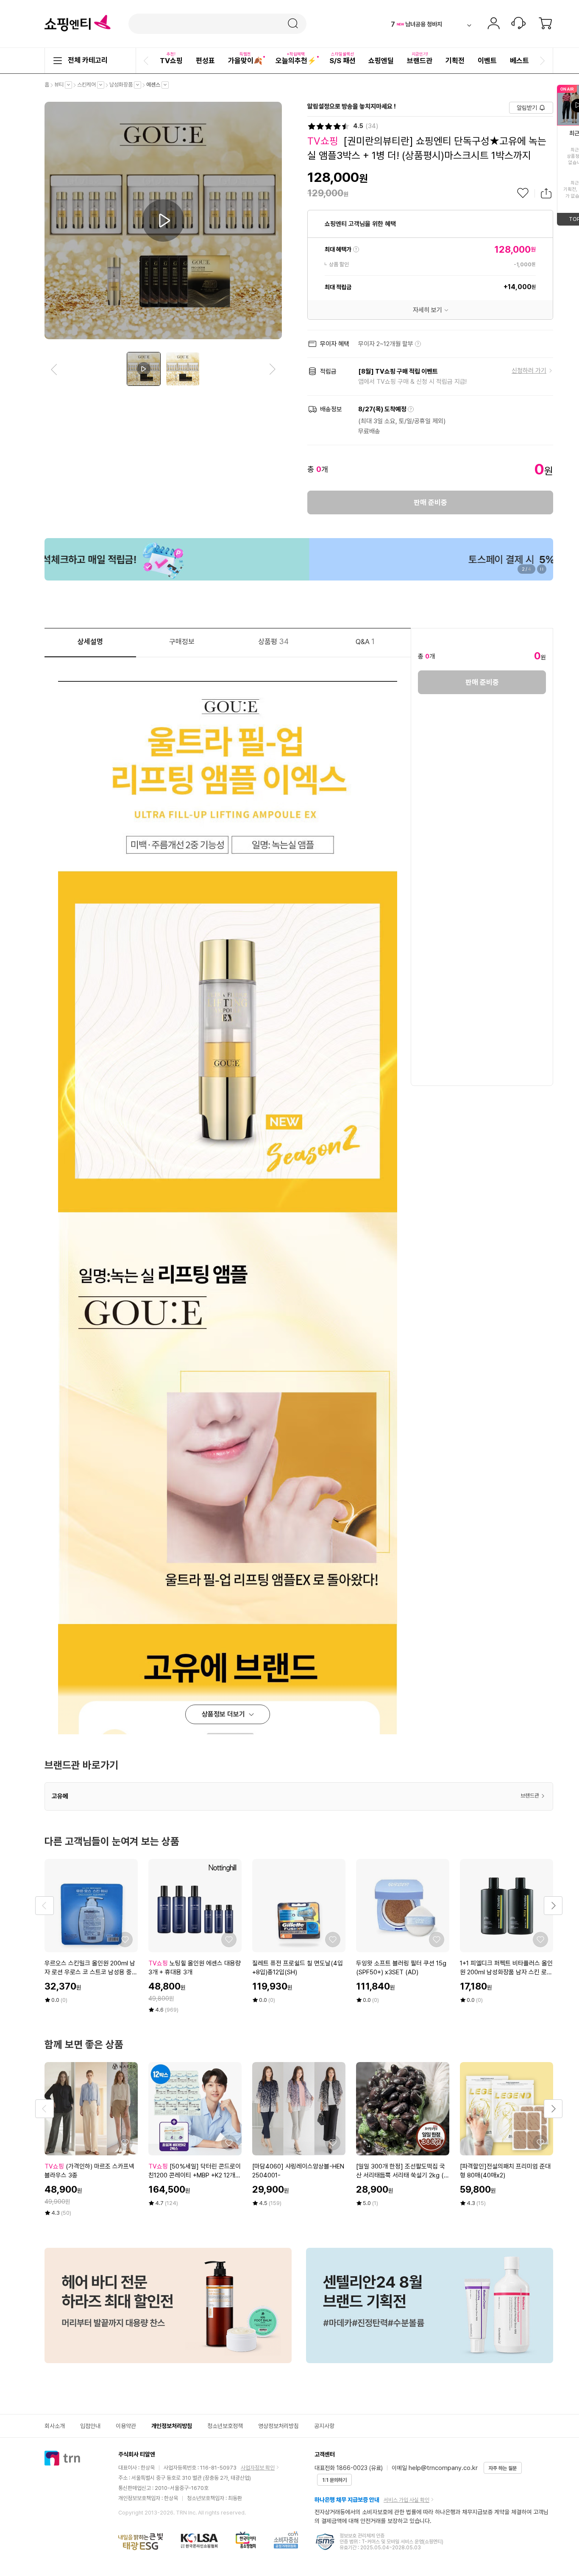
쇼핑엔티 (78, 23)
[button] (147, 61)
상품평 (273, 641)
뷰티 (61, 85)
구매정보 (182, 642)
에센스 (155, 85)
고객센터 (518, 24)
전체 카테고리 (88, 60)
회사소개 (55, 2426)
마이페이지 (493, 24)
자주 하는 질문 (503, 2468)
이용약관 (126, 2426)
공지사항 (324, 2426)
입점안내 (90, 2426)
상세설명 (90, 642)
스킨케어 (89, 85)
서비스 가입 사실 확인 (406, 2500)
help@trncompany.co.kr (443, 2468)
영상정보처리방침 (278, 2426)
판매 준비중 (430, 502)
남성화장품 (123, 85)
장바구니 (546, 24)
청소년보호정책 (225, 2426)
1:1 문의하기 (334, 2480)
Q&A (365, 641)
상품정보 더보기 (223, 1714)
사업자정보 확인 (258, 2468)
